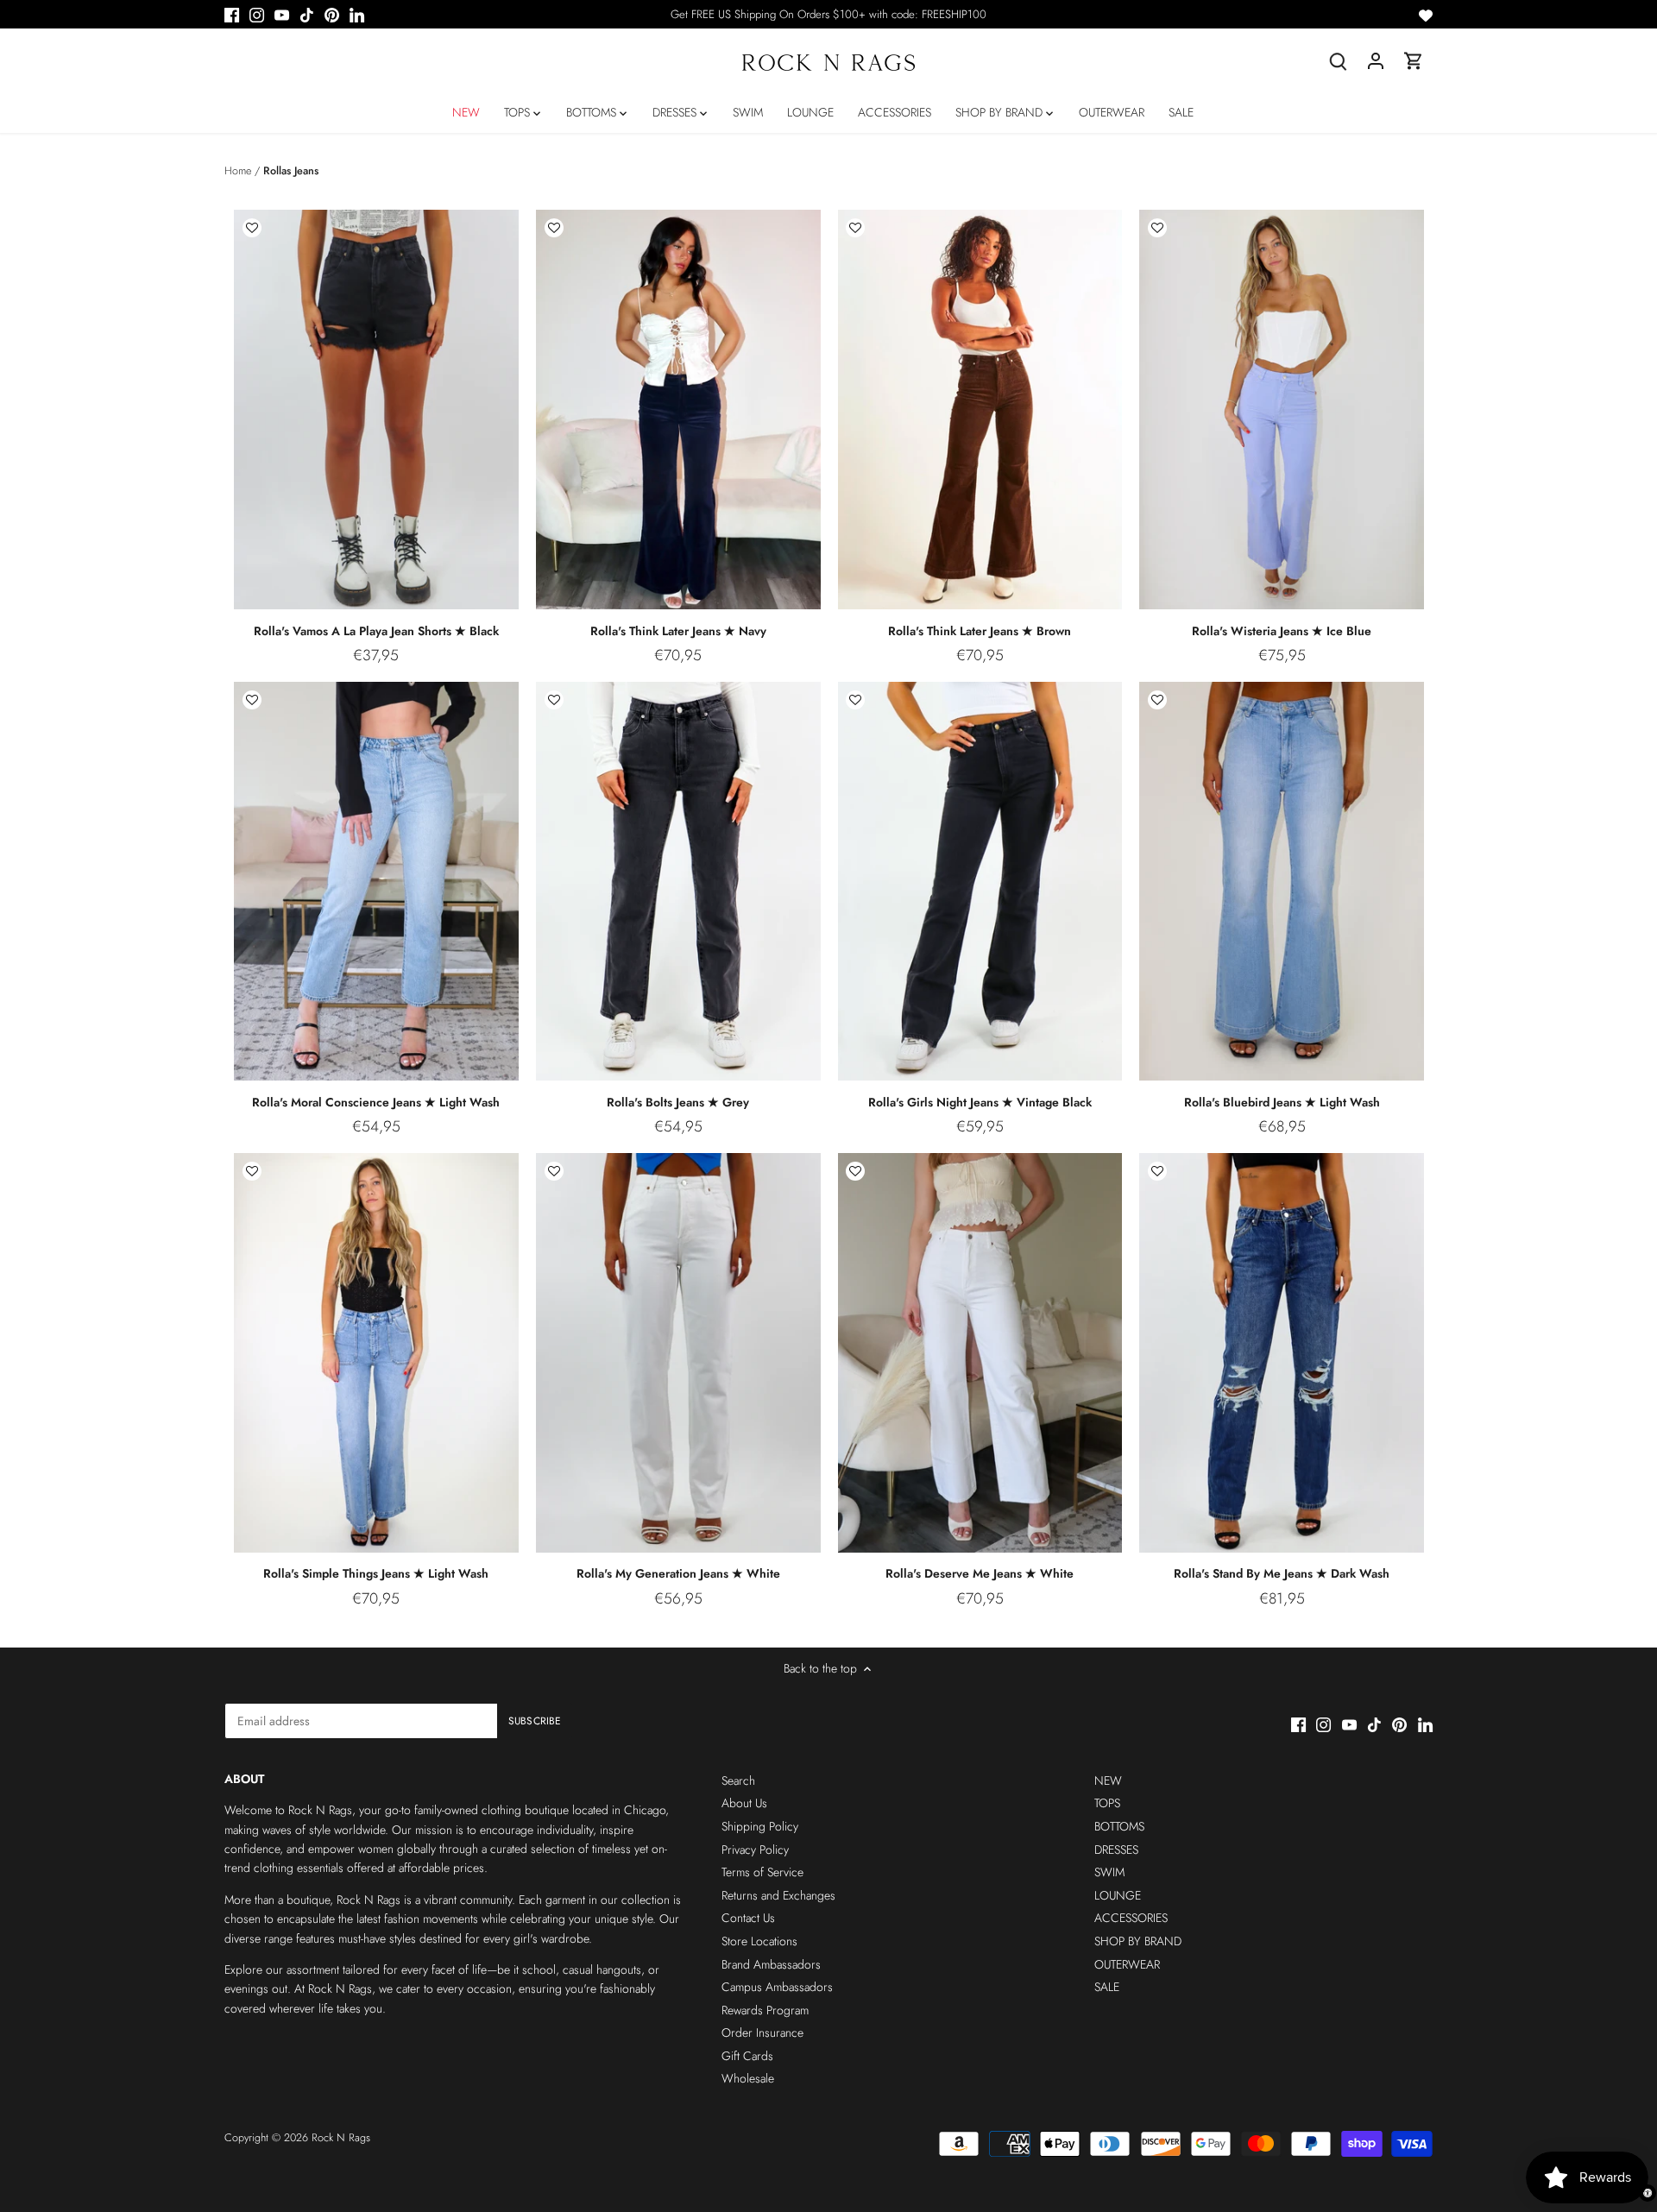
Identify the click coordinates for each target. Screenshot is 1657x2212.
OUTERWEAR (1127, 1964)
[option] (376, 410)
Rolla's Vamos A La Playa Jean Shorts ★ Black (376, 631)
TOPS (1107, 1803)
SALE (1107, 1987)
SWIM (1109, 1872)
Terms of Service (762, 1872)
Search (738, 1780)
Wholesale (748, 2078)
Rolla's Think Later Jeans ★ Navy (678, 631)
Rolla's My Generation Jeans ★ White (678, 1573)
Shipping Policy (760, 1826)
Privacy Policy (755, 1850)
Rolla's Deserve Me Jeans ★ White (980, 1573)
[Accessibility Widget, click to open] (1648, 2193)
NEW (1108, 1780)
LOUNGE (1118, 1895)
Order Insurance (762, 2032)
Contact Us (748, 1918)
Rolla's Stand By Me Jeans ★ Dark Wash (1282, 1573)
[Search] (1338, 61)
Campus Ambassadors (777, 1987)
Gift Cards (747, 2056)
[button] (252, 228)
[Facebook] (232, 15)
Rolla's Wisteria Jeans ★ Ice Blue (1282, 631)
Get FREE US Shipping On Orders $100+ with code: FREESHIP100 (828, 14)
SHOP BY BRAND (1138, 1941)
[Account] (1376, 61)
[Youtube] (282, 15)
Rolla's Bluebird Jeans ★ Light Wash (1282, 1102)
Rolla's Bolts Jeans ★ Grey (678, 1102)
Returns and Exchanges (778, 1895)
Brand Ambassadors (771, 1964)
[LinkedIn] (357, 15)
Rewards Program (765, 2010)
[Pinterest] (332, 15)
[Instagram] (257, 15)
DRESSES (1116, 1850)
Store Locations (759, 1941)
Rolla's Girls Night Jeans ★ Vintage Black (980, 1102)
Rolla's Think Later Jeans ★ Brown (980, 631)
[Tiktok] (307, 15)
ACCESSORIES (1131, 1918)
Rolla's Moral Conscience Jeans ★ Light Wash (376, 1102)
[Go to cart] (1414, 61)
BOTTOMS (1119, 1826)
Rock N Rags (341, 2138)
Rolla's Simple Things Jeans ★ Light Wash (376, 1573)
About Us (744, 1803)
